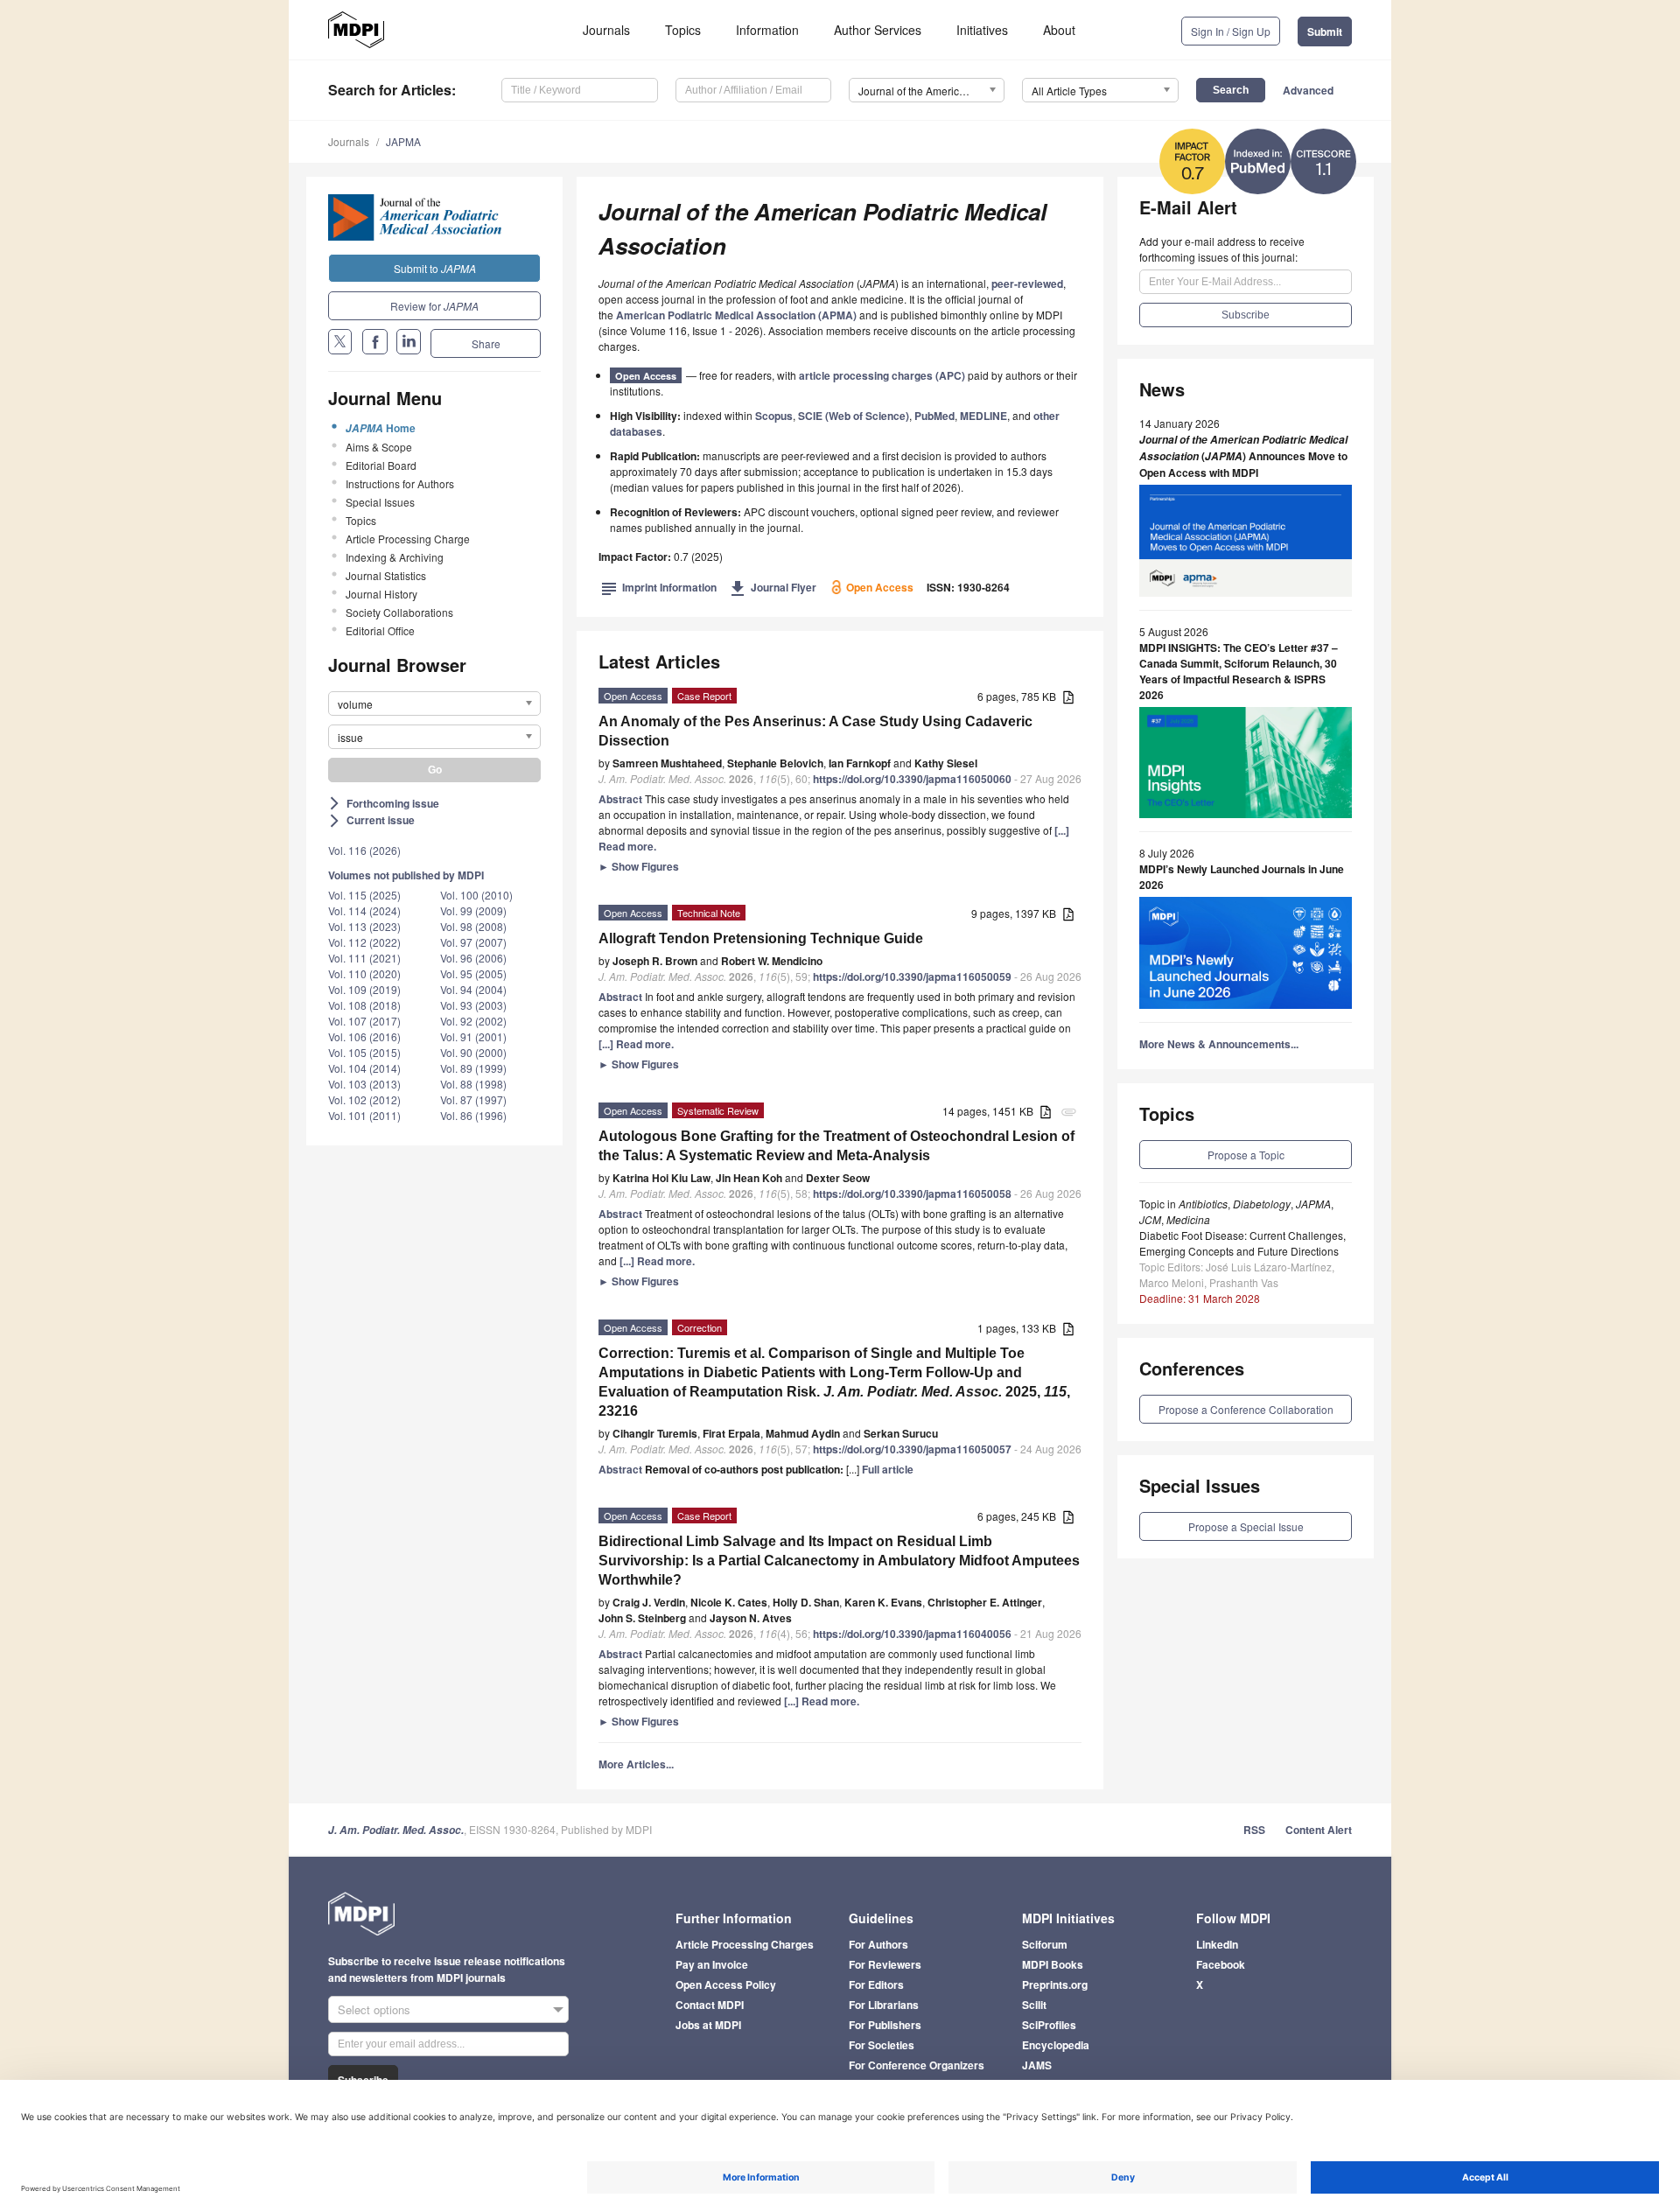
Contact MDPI (710, 2005)
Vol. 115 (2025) (364, 895)
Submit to (435, 268)
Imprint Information (659, 587)
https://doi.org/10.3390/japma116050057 (912, 1449)
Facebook (1221, 1964)
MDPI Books (1053, 1964)
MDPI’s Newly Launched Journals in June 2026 (1242, 877)
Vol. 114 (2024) (364, 910)
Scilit (1034, 2005)
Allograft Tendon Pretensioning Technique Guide (761, 938)
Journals (606, 30)
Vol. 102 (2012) (364, 1099)
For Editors (876, 1984)
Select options (374, 2009)
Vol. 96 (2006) (473, 958)
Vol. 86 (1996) (473, 1115)
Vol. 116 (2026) (364, 850)
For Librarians (884, 2005)
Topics (683, 30)
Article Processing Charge (408, 539)
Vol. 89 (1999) (473, 1068)
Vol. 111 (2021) (364, 958)
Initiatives (982, 30)
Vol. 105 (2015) (364, 1052)
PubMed (934, 416)
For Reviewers (885, 1964)
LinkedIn (1217, 1944)
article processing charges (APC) (882, 375)
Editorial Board (381, 465)
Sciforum (1045, 1944)
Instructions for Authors (400, 483)
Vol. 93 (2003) (473, 1005)
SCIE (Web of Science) (854, 416)
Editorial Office (380, 630)
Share (486, 343)
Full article (888, 1469)
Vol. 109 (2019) (364, 989)
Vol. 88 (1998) (473, 1084)
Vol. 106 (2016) (364, 1036)
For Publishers (885, 2025)
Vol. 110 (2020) (364, 973)
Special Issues (380, 502)
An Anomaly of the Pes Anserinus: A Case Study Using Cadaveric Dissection (815, 731)
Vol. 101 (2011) (364, 1115)
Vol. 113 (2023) (364, 926)
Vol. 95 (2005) (473, 973)
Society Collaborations (399, 612)
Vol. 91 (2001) (473, 1036)
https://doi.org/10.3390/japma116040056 (912, 1634)
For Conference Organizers (917, 2065)
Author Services (878, 30)
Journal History (381, 594)
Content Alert (1319, 1830)
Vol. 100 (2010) (476, 895)
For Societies (882, 2045)
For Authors (878, 1944)
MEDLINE (983, 416)
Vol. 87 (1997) (473, 1099)
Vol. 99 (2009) (473, 910)
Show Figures (639, 866)
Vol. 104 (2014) (364, 1068)
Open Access (646, 376)
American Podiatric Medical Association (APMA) (736, 315)
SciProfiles (1049, 2025)
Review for (434, 306)
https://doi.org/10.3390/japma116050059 (912, 976)
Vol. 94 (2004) (473, 989)
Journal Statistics (386, 575)
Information (767, 30)
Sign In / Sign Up (1231, 31)
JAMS (1037, 2065)
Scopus (774, 416)
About (1059, 30)
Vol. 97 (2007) (473, 942)
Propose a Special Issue (1246, 1526)
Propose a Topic (1246, 1155)
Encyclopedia (1056, 2045)
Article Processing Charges (745, 1944)
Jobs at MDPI (708, 2025)
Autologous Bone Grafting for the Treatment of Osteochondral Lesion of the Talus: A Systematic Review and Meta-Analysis (836, 1146)
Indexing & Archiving (395, 557)
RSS (1254, 1830)
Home (381, 428)
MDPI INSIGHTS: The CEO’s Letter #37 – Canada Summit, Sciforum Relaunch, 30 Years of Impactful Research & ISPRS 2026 (1239, 671)
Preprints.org (1055, 1984)
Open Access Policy (726, 1984)
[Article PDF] (1068, 698)
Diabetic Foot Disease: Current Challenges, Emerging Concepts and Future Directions (1242, 1243)
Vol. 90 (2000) (473, 1052)
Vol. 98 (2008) (473, 926)
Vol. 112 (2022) (364, 942)
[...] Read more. (636, 1044)
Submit (1325, 31)
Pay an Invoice (712, 1964)
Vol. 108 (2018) (364, 1005)
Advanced (1308, 90)
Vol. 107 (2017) (364, 1021)
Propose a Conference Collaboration (1246, 1409)
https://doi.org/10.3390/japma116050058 (912, 1193)
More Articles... (636, 1764)
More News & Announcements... (1219, 1044)
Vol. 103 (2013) (364, 1084)
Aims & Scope (379, 447)
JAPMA (403, 141)
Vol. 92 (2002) (473, 1021)
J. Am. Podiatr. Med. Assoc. (396, 1830)
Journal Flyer (773, 587)
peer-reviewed (1027, 283)
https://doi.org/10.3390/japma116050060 (912, 779)
